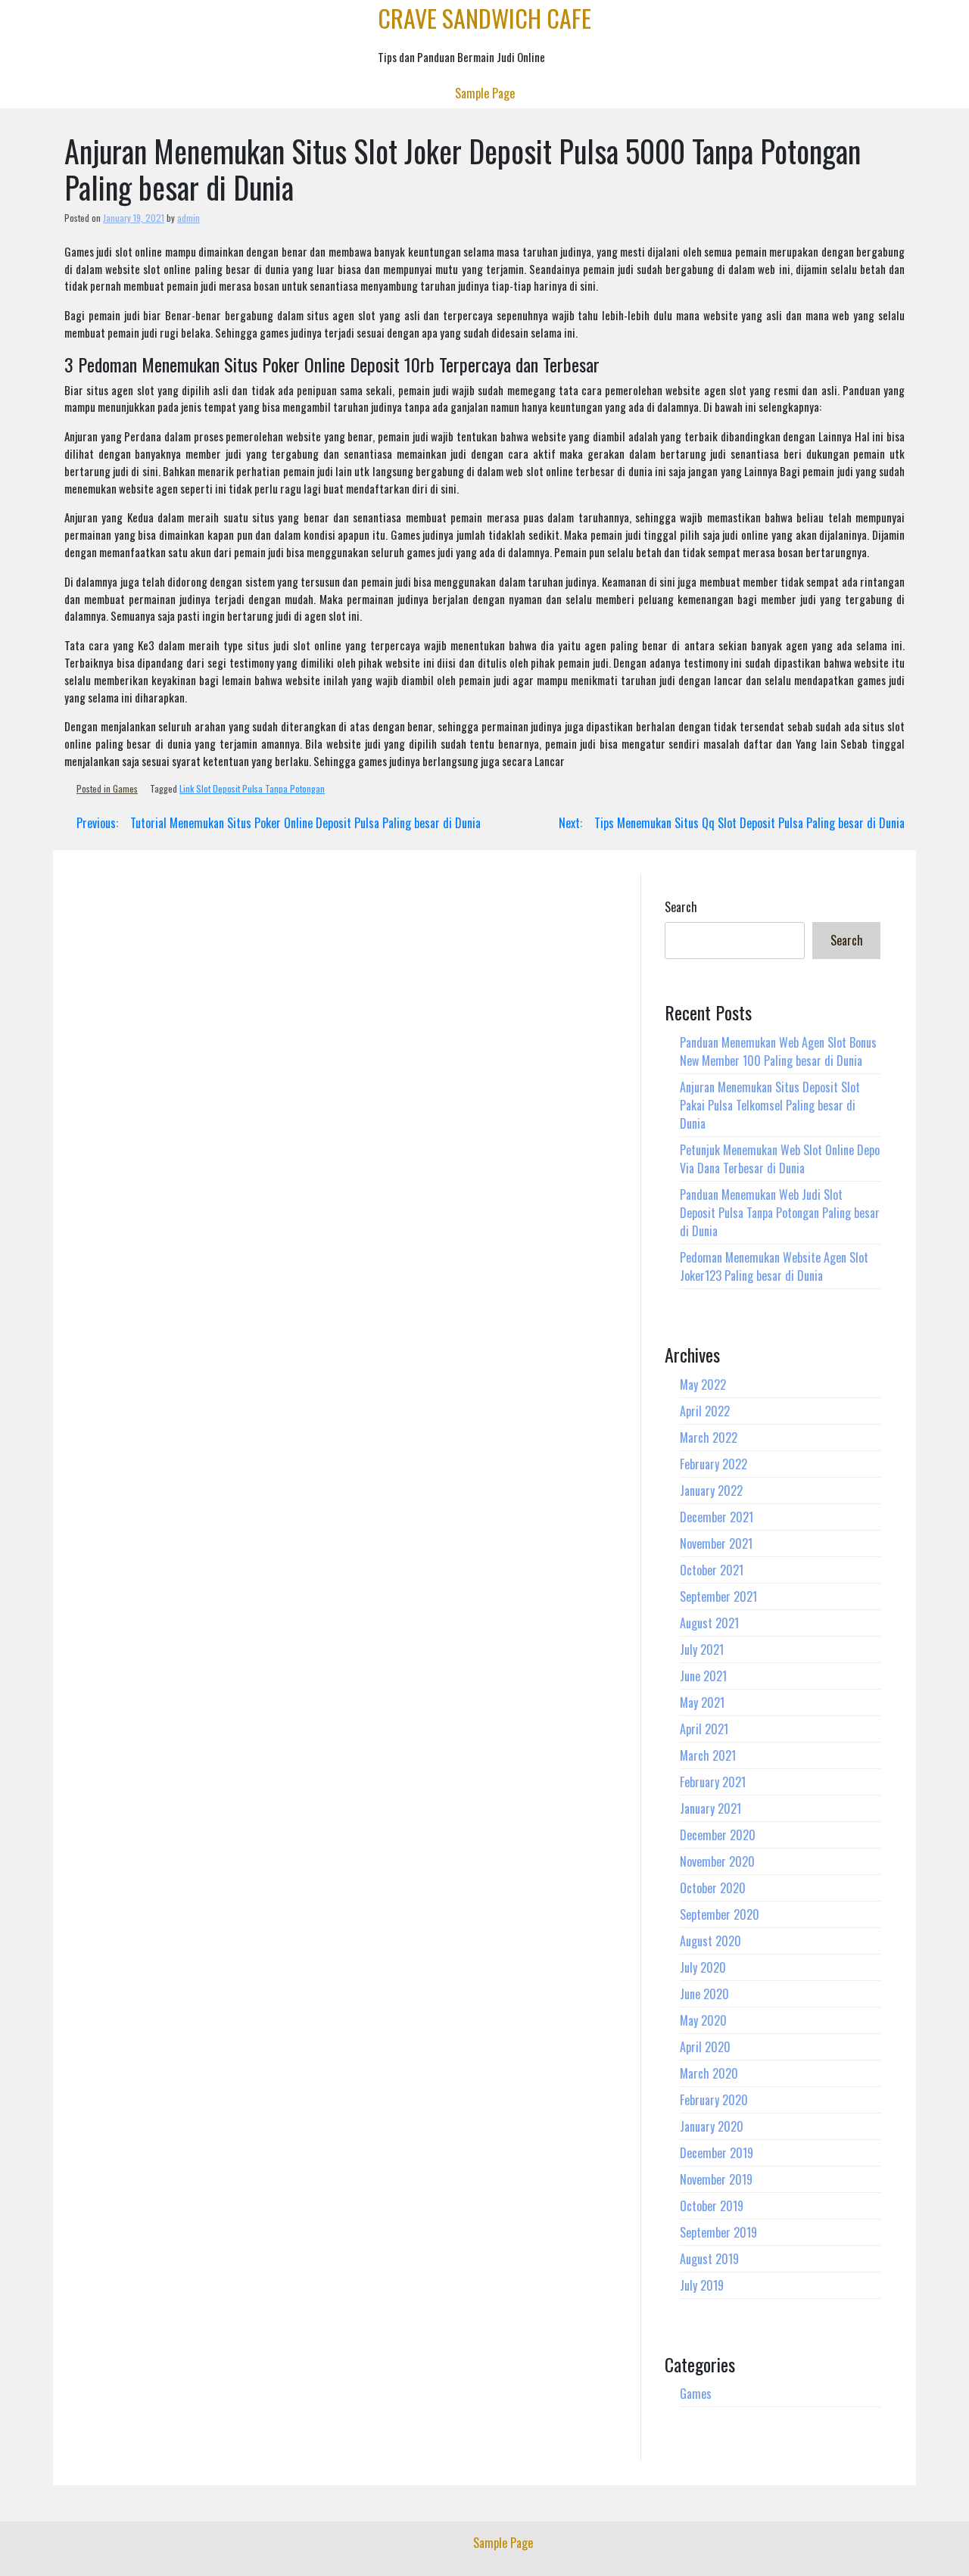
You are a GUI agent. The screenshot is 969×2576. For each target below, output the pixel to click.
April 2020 (705, 2047)
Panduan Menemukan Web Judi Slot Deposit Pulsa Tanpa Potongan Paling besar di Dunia (780, 1213)
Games (125, 788)
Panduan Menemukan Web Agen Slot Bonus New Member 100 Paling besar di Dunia (778, 1051)
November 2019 (716, 2179)
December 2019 (717, 2153)
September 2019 (718, 2232)
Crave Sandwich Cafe (484, 18)
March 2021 (708, 1755)
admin (189, 218)
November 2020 (717, 1861)
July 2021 (702, 1649)
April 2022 (705, 1411)
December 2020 (718, 1835)
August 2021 (709, 1623)
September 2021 (718, 1596)
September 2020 (720, 1914)
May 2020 (703, 2020)
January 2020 (712, 2126)
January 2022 (711, 1490)
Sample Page (485, 93)
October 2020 (713, 1888)
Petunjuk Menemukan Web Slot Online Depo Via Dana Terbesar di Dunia (780, 1159)
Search (681, 907)
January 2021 (710, 1808)
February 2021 (713, 1782)
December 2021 (717, 1517)
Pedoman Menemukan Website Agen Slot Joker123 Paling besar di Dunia (774, 1266)
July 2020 (703, 1967)
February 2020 (714, 2100)
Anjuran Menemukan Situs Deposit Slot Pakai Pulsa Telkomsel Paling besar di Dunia (770, 1105)
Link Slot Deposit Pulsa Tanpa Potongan (252, 788)
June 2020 (704, 1994)
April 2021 (704, 1729)
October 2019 (712, 2206)
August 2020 (710, 1941)
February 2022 (714, 1464)
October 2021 (712, 1570)
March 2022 (709, 1438)
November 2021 (716, 1543)
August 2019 (709, 2259)
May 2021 (702, 1702)
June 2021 (703, 1676)
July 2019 (702, 2285)
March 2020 (709, 2073)
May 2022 (703, 1385)
